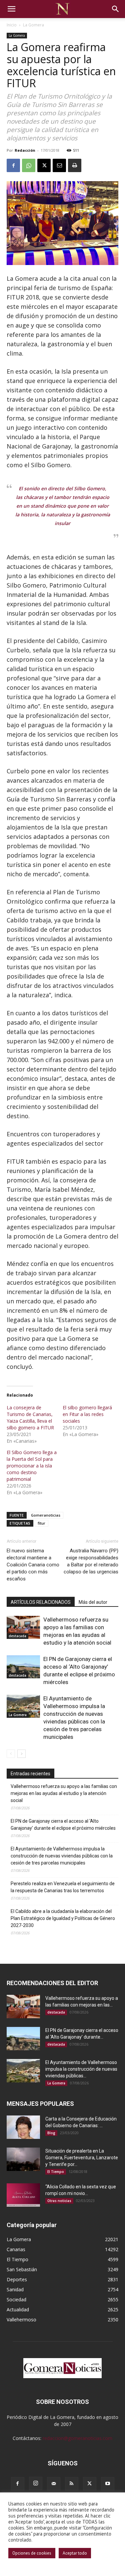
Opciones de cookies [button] (32, 2553)
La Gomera (33, 25)
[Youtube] (108, 2484)
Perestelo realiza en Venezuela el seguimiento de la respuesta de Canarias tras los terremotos (63, 1887)
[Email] (59, 165)
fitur (41, 1523)
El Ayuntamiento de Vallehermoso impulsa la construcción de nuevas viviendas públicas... (81, 2069)
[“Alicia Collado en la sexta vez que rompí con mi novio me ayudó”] (23, 2195)
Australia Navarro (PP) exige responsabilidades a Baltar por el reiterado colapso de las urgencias (91, 1561)
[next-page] (21, 1754)
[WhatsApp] (29, 165)
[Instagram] (36, 2483)
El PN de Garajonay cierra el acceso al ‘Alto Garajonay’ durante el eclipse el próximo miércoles (63, 1825)
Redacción (25, 150)
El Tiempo (56, 2172)
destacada (17, 1636)
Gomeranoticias (46, 1515)
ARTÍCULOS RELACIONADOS (41, 1602)
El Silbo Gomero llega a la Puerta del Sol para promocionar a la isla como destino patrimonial (32, 1466)
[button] (11, 9)
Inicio (12, 25)
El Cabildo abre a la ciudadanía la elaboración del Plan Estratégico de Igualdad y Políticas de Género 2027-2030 (63, 1918)
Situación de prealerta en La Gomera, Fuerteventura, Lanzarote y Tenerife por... (82, 2158)
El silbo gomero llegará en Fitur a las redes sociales (87, 1414)
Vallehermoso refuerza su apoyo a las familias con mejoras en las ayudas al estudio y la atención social (64, 1793)
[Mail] (54, 2484)
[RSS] (72, 2484)
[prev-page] (11, 1754)
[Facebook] (13, 165)
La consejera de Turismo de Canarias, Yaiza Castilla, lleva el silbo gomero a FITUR (30, 1418)
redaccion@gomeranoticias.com (77, 2438)
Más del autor (93, 1602)
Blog (51, 2133)
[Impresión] (75, 165)
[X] (44, 165)
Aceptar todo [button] (75, 2553)
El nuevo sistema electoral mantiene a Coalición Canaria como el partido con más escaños (33, 1565)
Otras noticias (59, 2201)
